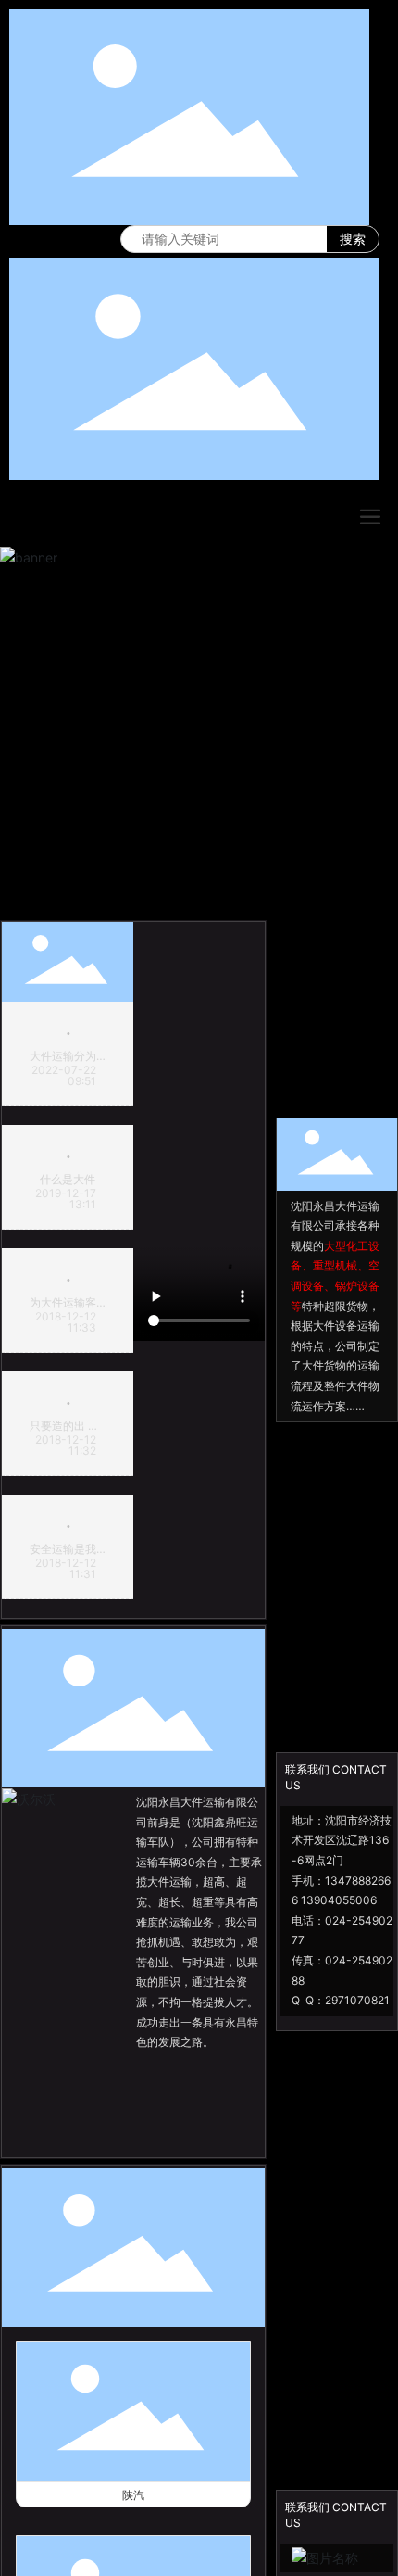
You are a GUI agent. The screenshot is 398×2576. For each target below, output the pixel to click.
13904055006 (339, 1900)
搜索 (353, 239)
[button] (192, 897)
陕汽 (133, 2495)
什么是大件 (68, 1179)
